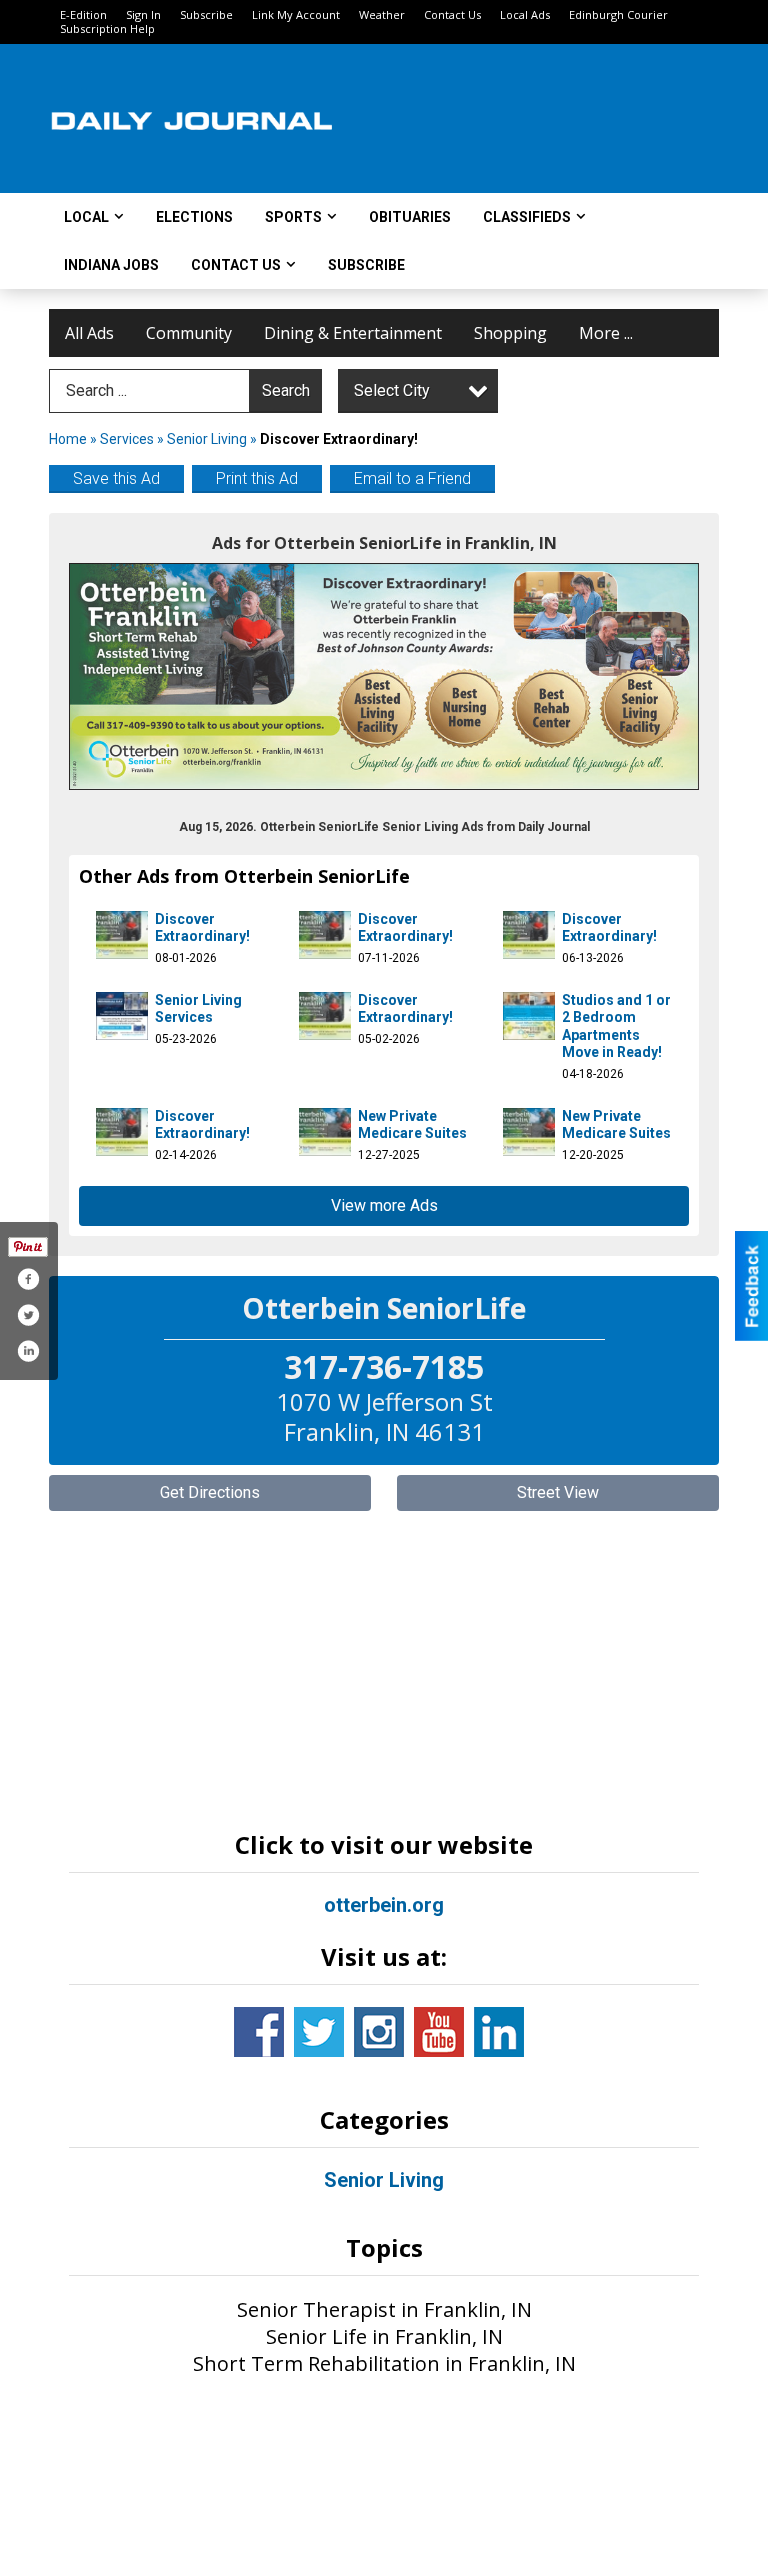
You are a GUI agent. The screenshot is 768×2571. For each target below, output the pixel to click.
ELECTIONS (194, 217)
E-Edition (83, 14)
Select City (392, 390)
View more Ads (384, 1205)
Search (286, 390)
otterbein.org (384, 1905)
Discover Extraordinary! (202, 928)
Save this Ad (116, 478)
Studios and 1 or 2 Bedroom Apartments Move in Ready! (616, 1026)
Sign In (143, 14)
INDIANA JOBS (111, 265)
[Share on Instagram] (28, 1351)
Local (86, 217)
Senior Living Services (198, 1009)
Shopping (510, 333)
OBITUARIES (410, 217)
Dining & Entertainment (353, 333)
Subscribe (206, 14)
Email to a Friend (412, 478)
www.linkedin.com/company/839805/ (499, 2032)
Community (189, 333)
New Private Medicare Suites (412, 1125)
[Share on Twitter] (28, 1315)
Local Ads (525, 14)
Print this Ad (257, 478)
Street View (558, 1492)
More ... (606, 333)
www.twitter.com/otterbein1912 (319, 2032)
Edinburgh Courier (618, 14)
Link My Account (296, 14)
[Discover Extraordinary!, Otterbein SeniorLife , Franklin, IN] (384, 676)
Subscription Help (107, 28)
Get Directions (210, 1492)
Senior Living (207, 439)
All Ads (89, 333)
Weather (382, 14)
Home (68, 439)
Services (127, 439)
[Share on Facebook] (28, 1279)
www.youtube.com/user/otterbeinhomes (439, 2032)
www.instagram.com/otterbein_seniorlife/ (379, 2032)
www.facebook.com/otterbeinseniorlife (259, 2032)
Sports (293, 217)
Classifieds (527, 217)
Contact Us (452, 14)
